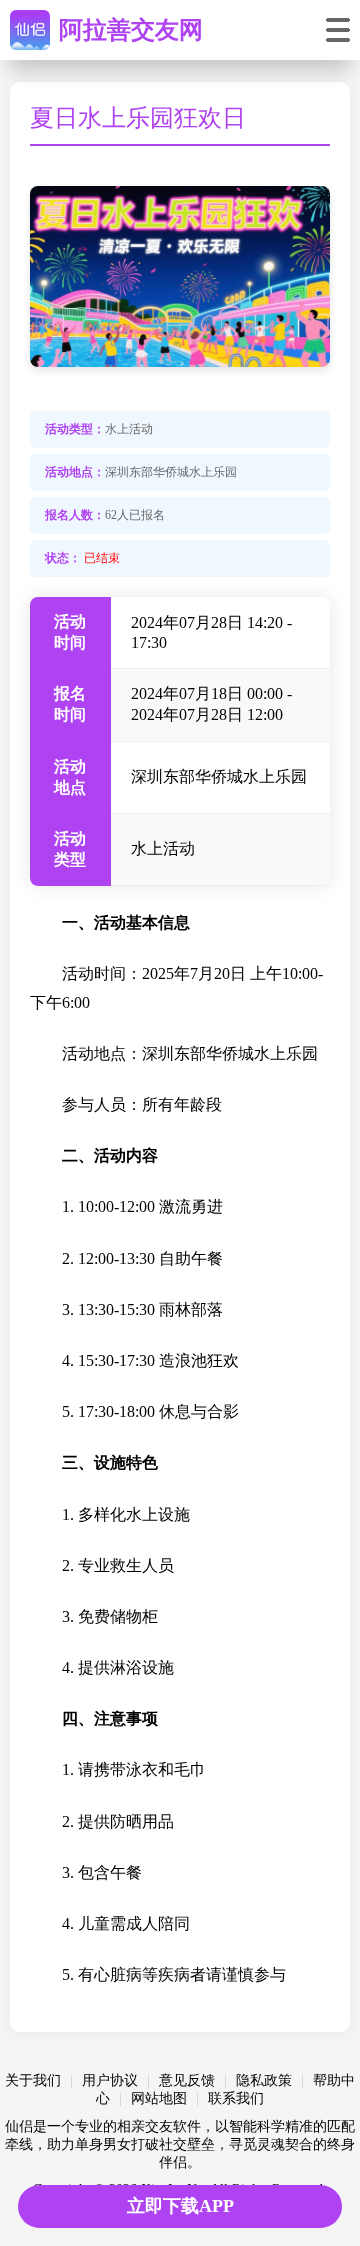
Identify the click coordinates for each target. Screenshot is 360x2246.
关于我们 (33, 2080)
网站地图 (159, 2098)
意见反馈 (187, 2080)
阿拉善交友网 (131, 30)
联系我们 (236, 2098)
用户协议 (110, 2080)
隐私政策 (264, 2080)
